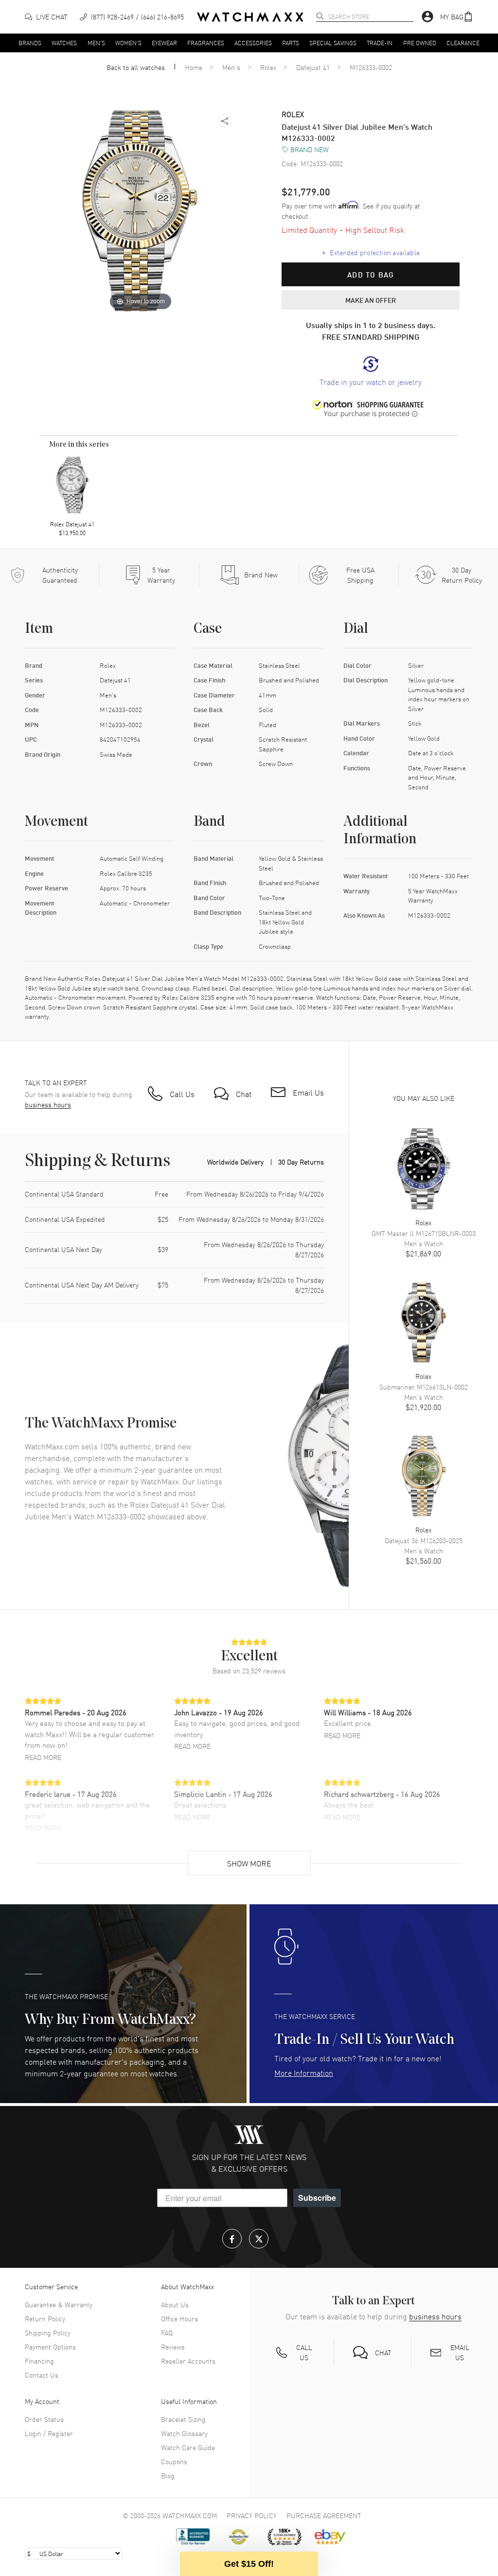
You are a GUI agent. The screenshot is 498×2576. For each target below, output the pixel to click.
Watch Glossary (184, 2433)
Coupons (174, 2461)
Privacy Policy (252, 2515)
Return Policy (45, 2318)
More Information (304, 2072)
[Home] (250, 17)
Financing (39, 2361)
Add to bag (371, 275)
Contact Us (42, 2375)
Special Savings (333, 42)
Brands (30, 42)
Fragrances (206, 42)
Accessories (253, 42)
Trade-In (380, 42)
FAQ (167, 2332)
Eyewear (164, 42)
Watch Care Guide (188, 2447)
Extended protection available (371, 252)
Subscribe (317, 2198)
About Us (175, 2304)
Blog (168, 2475)
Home (194, 67)
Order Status (44, 2419)
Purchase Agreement (324, 2515)
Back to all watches (136, 67)
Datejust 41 (313, 67)
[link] (371, 372)
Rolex (268, 67)
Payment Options (50, 2347)
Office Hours (179, 2318)
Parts (291, 42)
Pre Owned (420, 42)
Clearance (463, 42)
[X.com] (259, 2239)
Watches (64, 42)
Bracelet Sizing (183, 2419)
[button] (457, 17)
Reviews (173, 2347)
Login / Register (49, 2433)
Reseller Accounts (188, 2361)
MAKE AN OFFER (371, 300)
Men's (96, 42)
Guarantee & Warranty (59, 2304)
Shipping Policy (48, 2332)
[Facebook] (232, 2239)
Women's (128, 42)
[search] (320, 16)
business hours (48, 1105)
